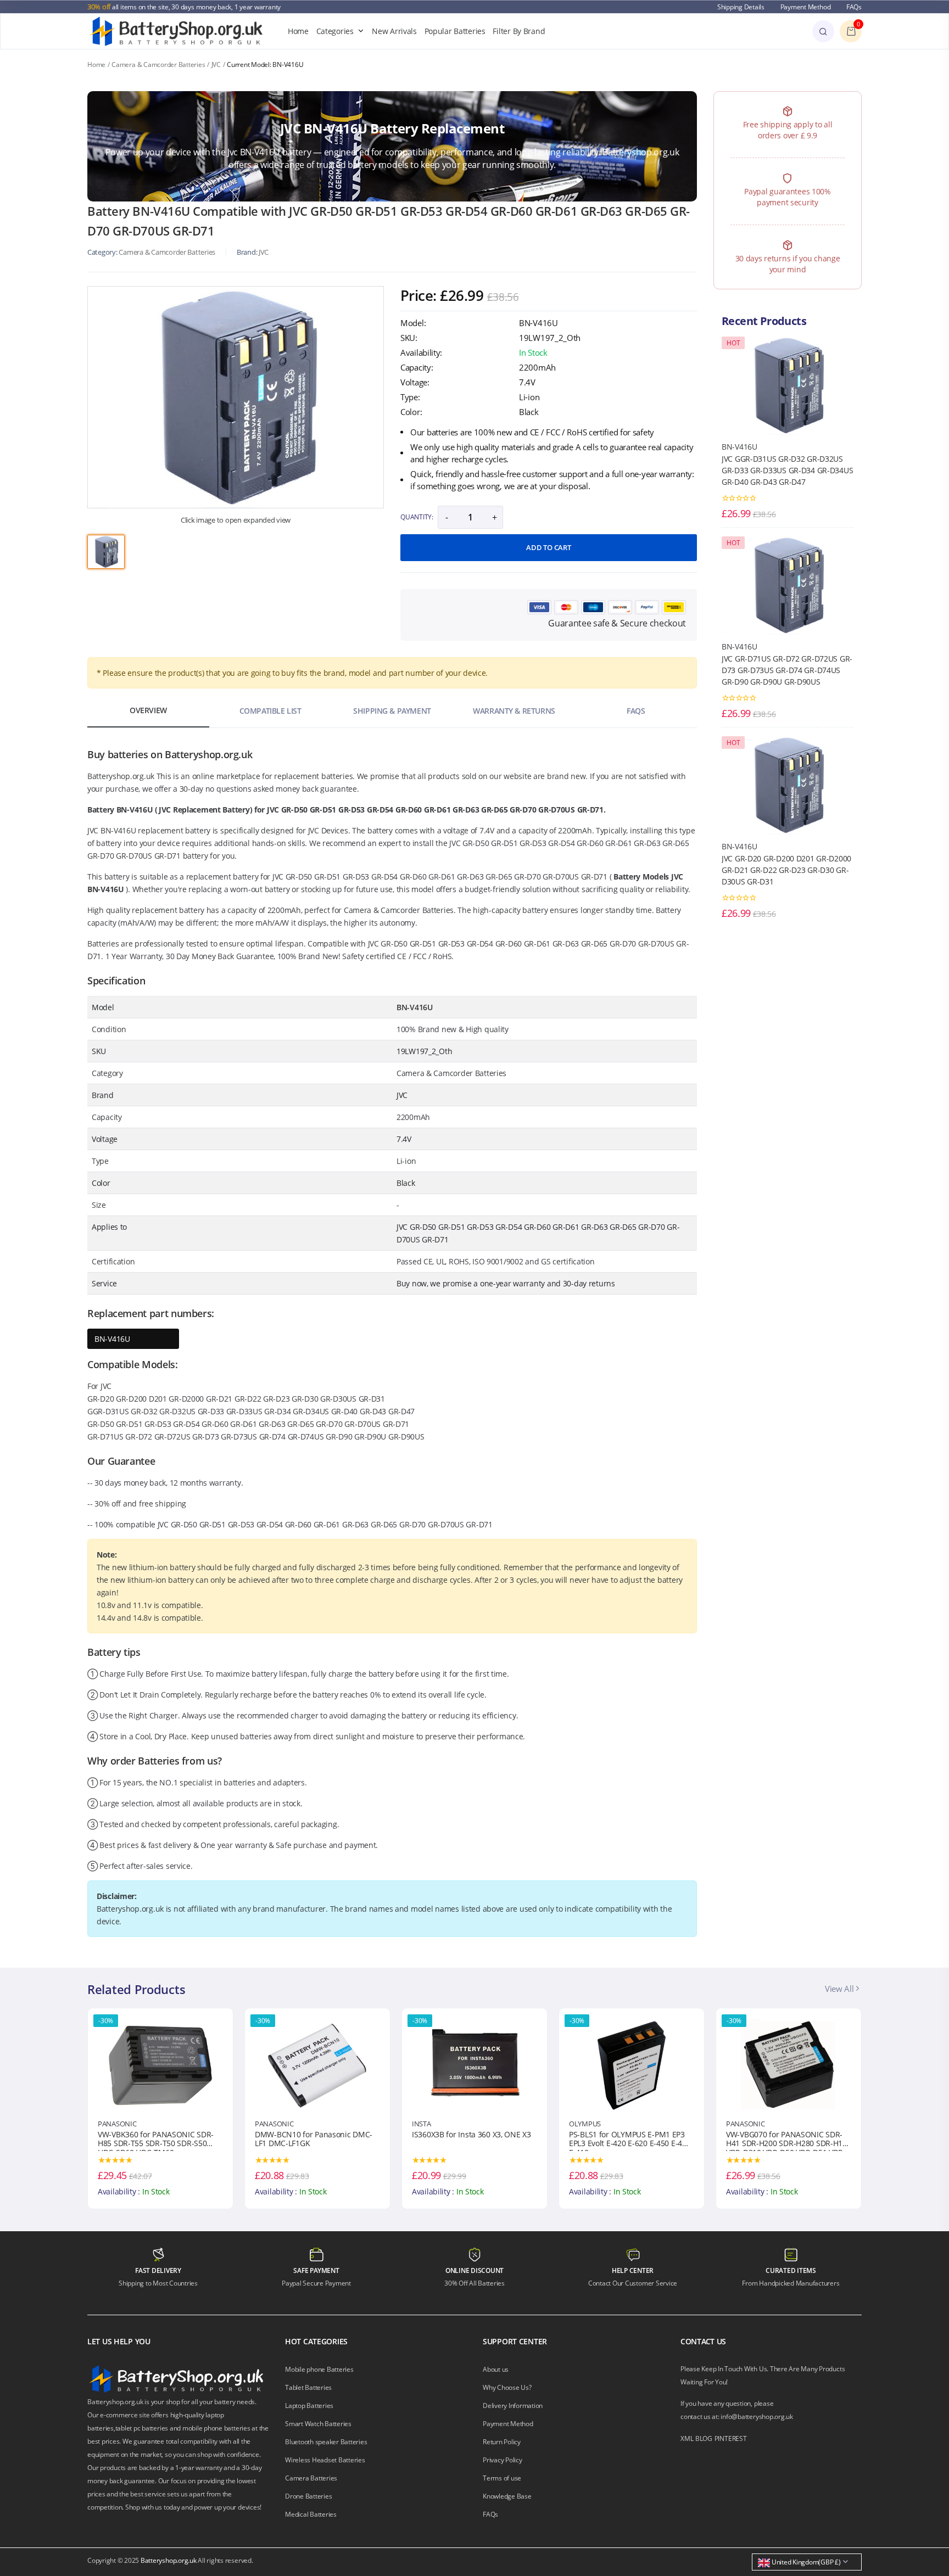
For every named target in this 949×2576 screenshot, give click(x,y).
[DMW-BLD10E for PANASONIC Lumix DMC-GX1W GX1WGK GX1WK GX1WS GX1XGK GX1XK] (789, 2064)
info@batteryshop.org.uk (757, 2417)
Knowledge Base (507, 2496)
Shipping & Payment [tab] (392, 711)
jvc (264, 252)
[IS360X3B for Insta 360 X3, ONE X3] (317, 2064)
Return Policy (502, 2442)
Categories (335, 31)
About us (496, 2369)
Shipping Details (741, 7)
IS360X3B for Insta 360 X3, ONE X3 (314, 2135)
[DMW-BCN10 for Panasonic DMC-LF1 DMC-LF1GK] (160, 2064)
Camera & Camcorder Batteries (158, 65)
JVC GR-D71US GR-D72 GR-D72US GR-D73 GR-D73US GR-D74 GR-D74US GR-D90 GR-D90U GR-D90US (787, 670)
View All (840, 1989)
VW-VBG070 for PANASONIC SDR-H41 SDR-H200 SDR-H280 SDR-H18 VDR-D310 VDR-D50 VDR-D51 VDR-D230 (629, 2141)
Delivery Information (513, 2406)
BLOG (704, 2438)
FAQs (854, 7)
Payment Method (806, 7)
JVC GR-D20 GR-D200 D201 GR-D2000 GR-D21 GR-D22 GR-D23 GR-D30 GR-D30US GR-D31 (786, 870)
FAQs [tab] (636, 711)
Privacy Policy (503, 2460)
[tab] (106, 552)
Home (298, 31)
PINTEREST (731, 2438)
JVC (216, 65)
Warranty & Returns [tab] (514, 711)
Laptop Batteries (309, 2406)
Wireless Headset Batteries (325, 2460)
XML (687, 2438)
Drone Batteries (308, 2496)
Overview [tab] (148, 710)
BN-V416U (112, 1339)
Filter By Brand (519, 31)
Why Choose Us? (507, 2387)
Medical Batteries (311, 2514)
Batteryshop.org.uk (169, 2560)
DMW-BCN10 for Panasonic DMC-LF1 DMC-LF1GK (157, 2140)
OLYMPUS (428, 2124)
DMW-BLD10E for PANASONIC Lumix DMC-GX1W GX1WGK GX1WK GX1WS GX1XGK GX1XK (780, 2141)
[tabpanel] (236, 397)
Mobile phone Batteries (319, 2369)
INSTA (264, 2124)
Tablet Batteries (308, 2387)
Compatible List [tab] (270, 711)
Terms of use (502, 2478)
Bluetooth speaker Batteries (326, 2442)
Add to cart (548, 547)
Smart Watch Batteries (318, 2424)
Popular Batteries (455, 31)
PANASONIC (117, 2124)
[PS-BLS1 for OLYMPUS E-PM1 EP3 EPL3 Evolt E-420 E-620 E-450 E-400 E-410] (474, 2064)
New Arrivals (394, 31)
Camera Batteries (311, 2478)
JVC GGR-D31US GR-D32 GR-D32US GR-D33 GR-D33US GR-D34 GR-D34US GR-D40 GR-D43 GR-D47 (787, 470)
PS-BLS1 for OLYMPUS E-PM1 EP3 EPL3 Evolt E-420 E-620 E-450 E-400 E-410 (473, 2141)
